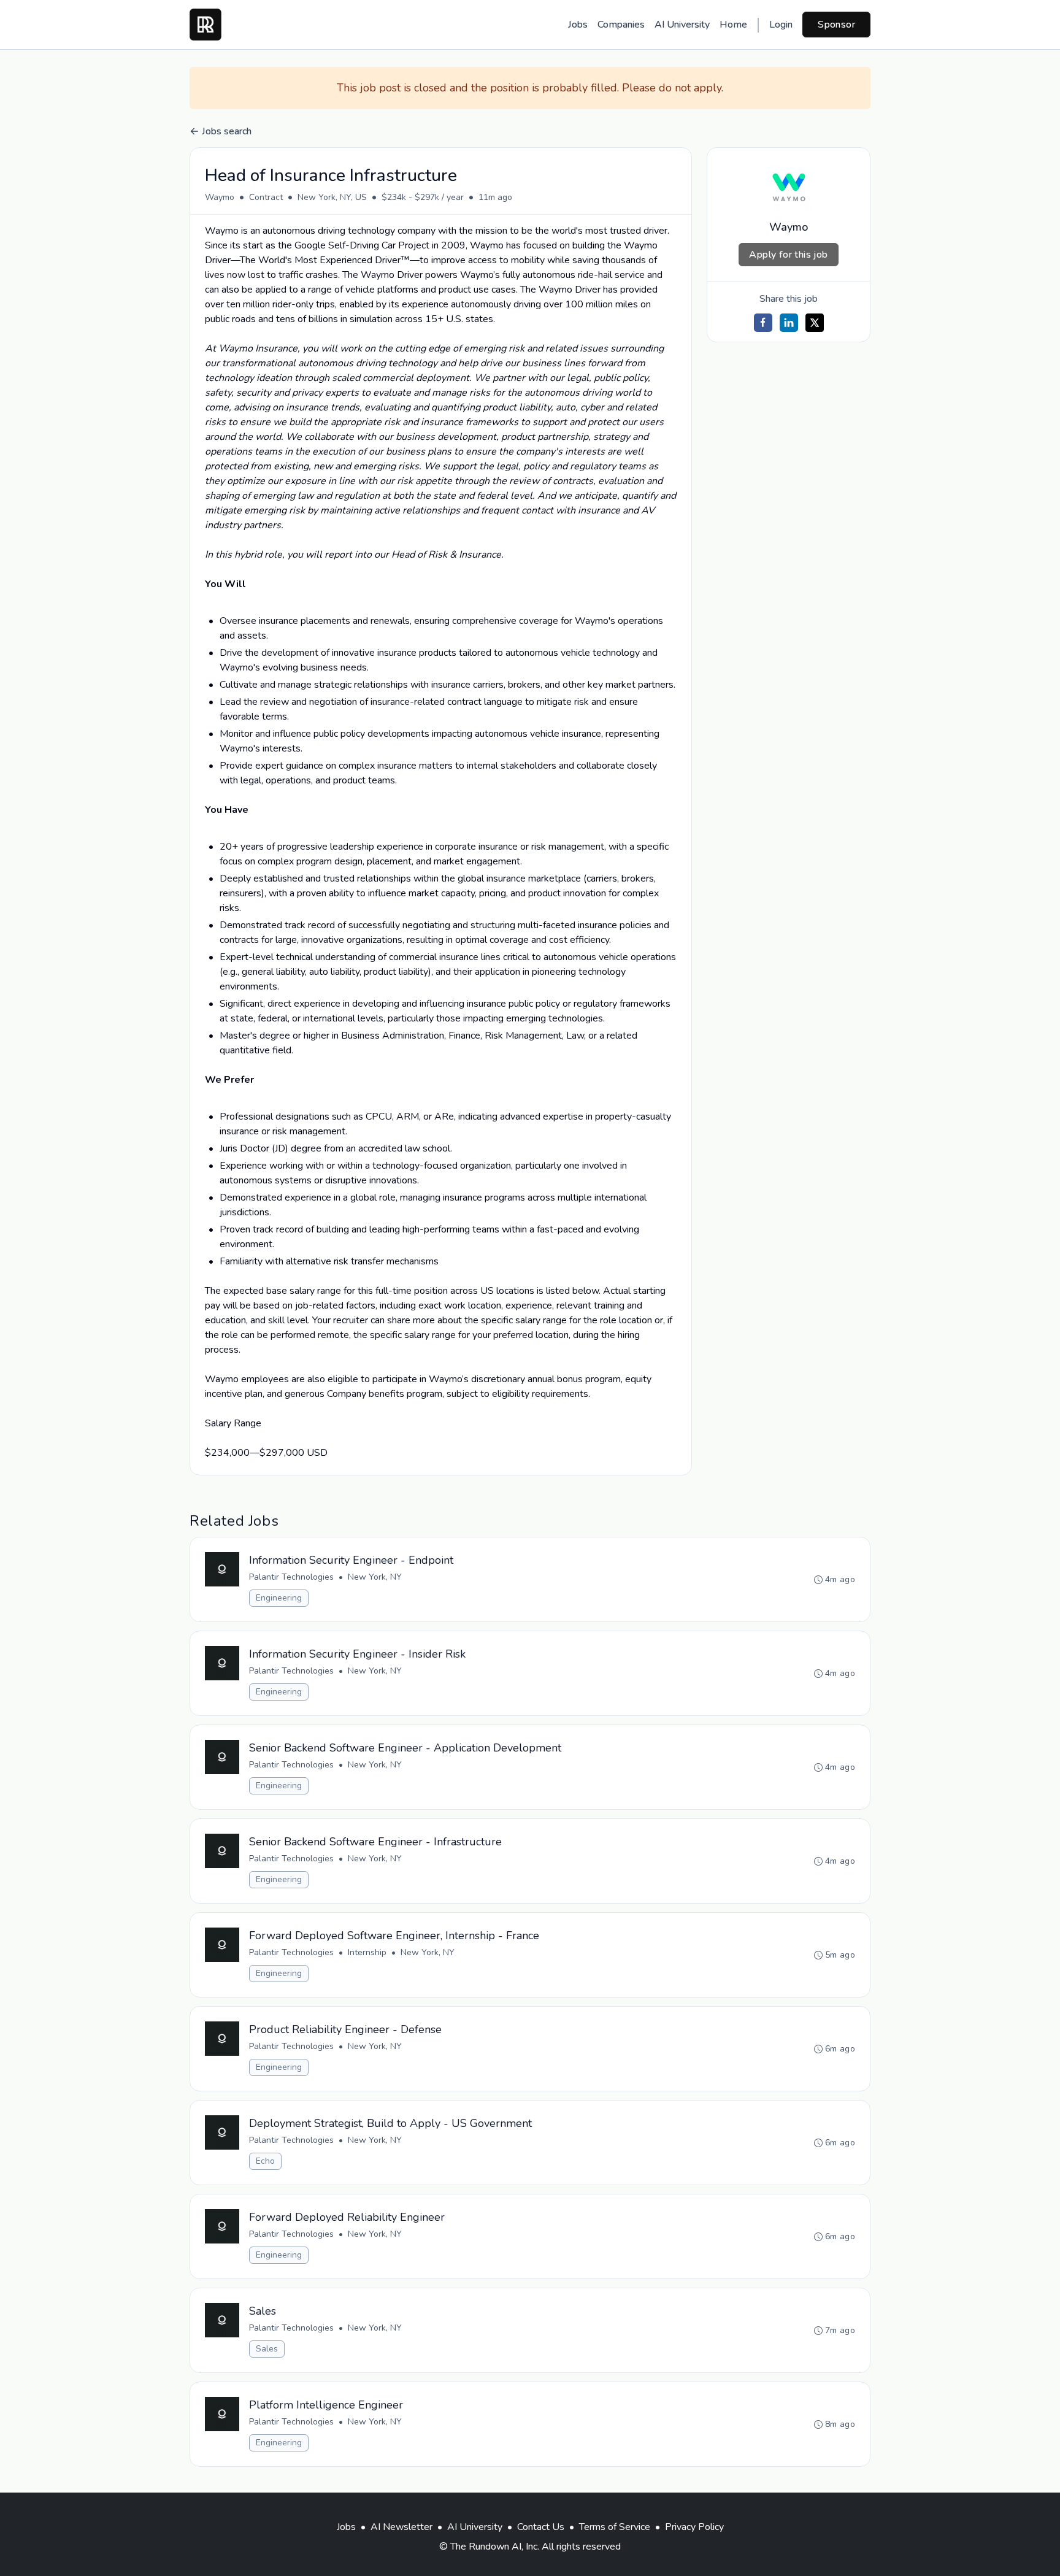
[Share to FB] (763, 323)
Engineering (279, 1598)
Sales (267, 2349)
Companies (621, 25)
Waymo (220, 197)
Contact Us (541, 2527)
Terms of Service (615, 2527)
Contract (266, 197)
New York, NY (375, 1577)
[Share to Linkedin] (789, 323)
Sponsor (836, 25)
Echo (265, 2161)
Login (781, 25)
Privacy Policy (694, 2527)
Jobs (578, 25)
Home (733, 25)
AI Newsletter (401, 2527)
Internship (367, 1952)
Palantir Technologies (291, 1577)
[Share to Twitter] (815, 323)
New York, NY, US (332, 197)
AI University (682, 25)
